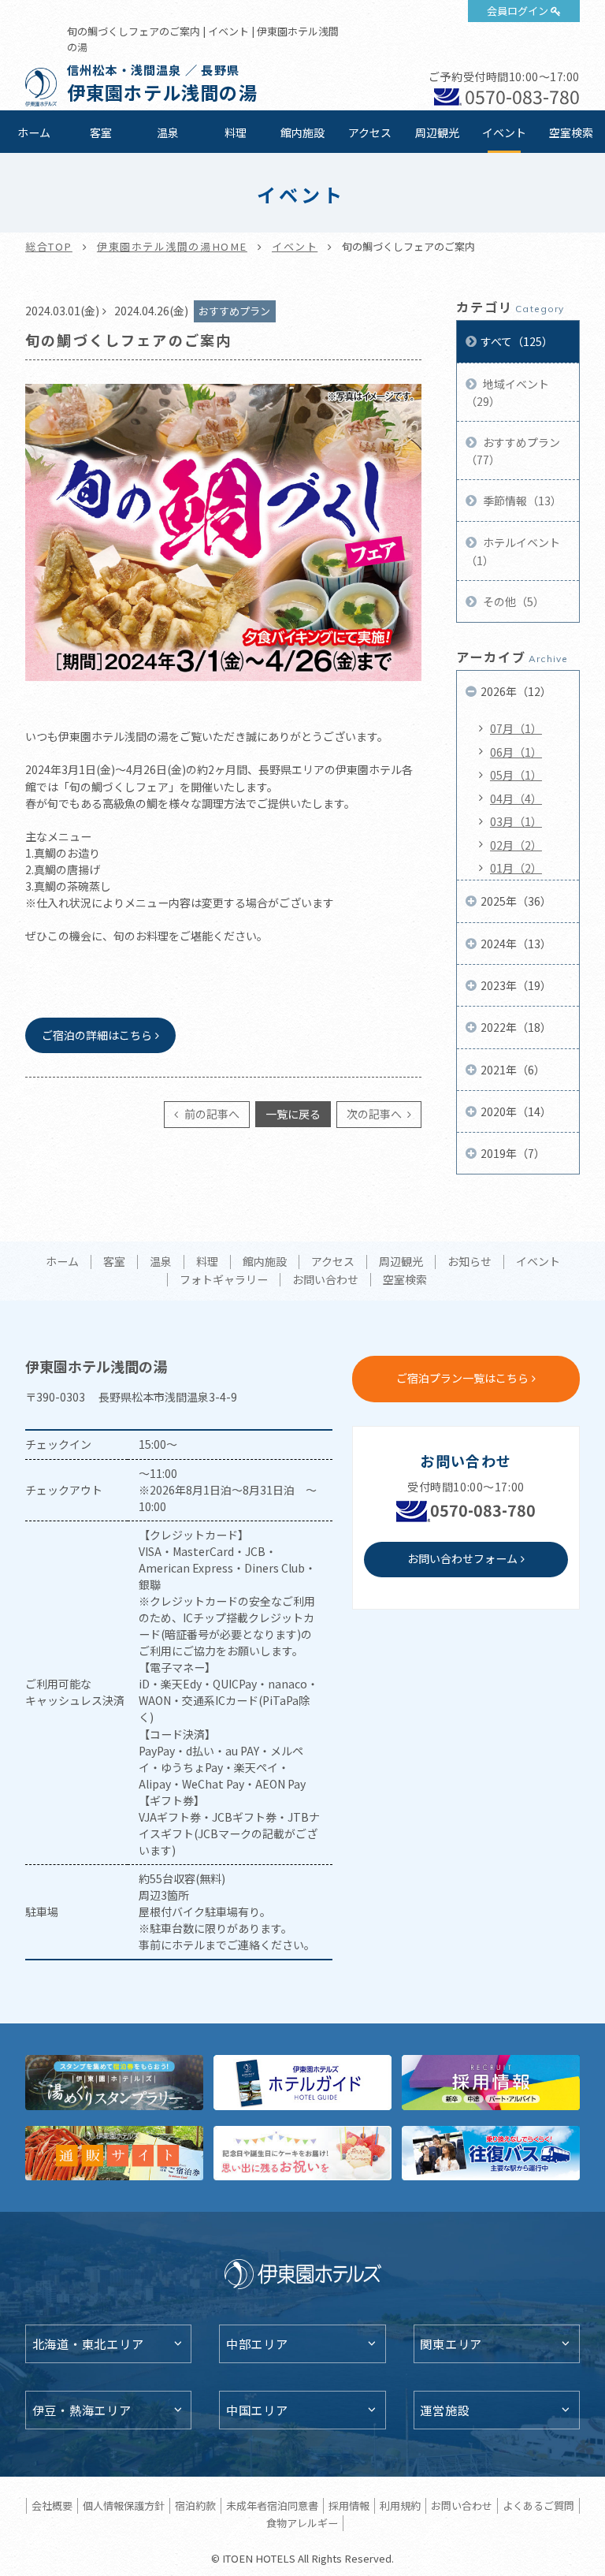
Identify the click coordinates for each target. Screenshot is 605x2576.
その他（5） (512, 601)
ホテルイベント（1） (513, 551)
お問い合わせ (325, 1280)
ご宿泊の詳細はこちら (97, 1035)
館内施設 (302, 132)
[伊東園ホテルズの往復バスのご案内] (491, 2153)
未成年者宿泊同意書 (272, 2505)
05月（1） (516, 775)
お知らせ (470, 1262)
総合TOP (49, 246)
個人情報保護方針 (124, 2505)
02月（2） (516, 845)
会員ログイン (518, 11)
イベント (504, 132)
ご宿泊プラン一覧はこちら (462, 1378)
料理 (236, 132)
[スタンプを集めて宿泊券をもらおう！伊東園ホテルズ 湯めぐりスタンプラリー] (114, 2082)
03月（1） (516, 821)
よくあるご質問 (538, 2505)
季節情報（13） (521, 501)
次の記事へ (375, 1114)
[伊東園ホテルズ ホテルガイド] (302, 2082)
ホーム (34, 132)
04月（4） (516, 798)
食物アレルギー (302, 2523)
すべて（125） (517, 341)
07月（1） (516, 728)
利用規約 (400, 2505)
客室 (101, 132)
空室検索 (571, 132)
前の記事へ (211, 1114)
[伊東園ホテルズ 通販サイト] (114, 2153)
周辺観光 (437, 132)
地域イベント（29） (507, 393)
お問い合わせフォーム (462, 1558)
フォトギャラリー (224, 1280)
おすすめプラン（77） (513, 451)
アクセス (370, 132)
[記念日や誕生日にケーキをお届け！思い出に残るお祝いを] (302, 2153)
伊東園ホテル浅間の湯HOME (172, 246)
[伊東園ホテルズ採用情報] (491, 2082)
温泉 (168, 132)
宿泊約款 (195, 2505)
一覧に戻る (293, 1114)
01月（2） (516, 868)
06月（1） (516, 752)
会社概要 (52, 2505)
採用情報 (349, 2505)
